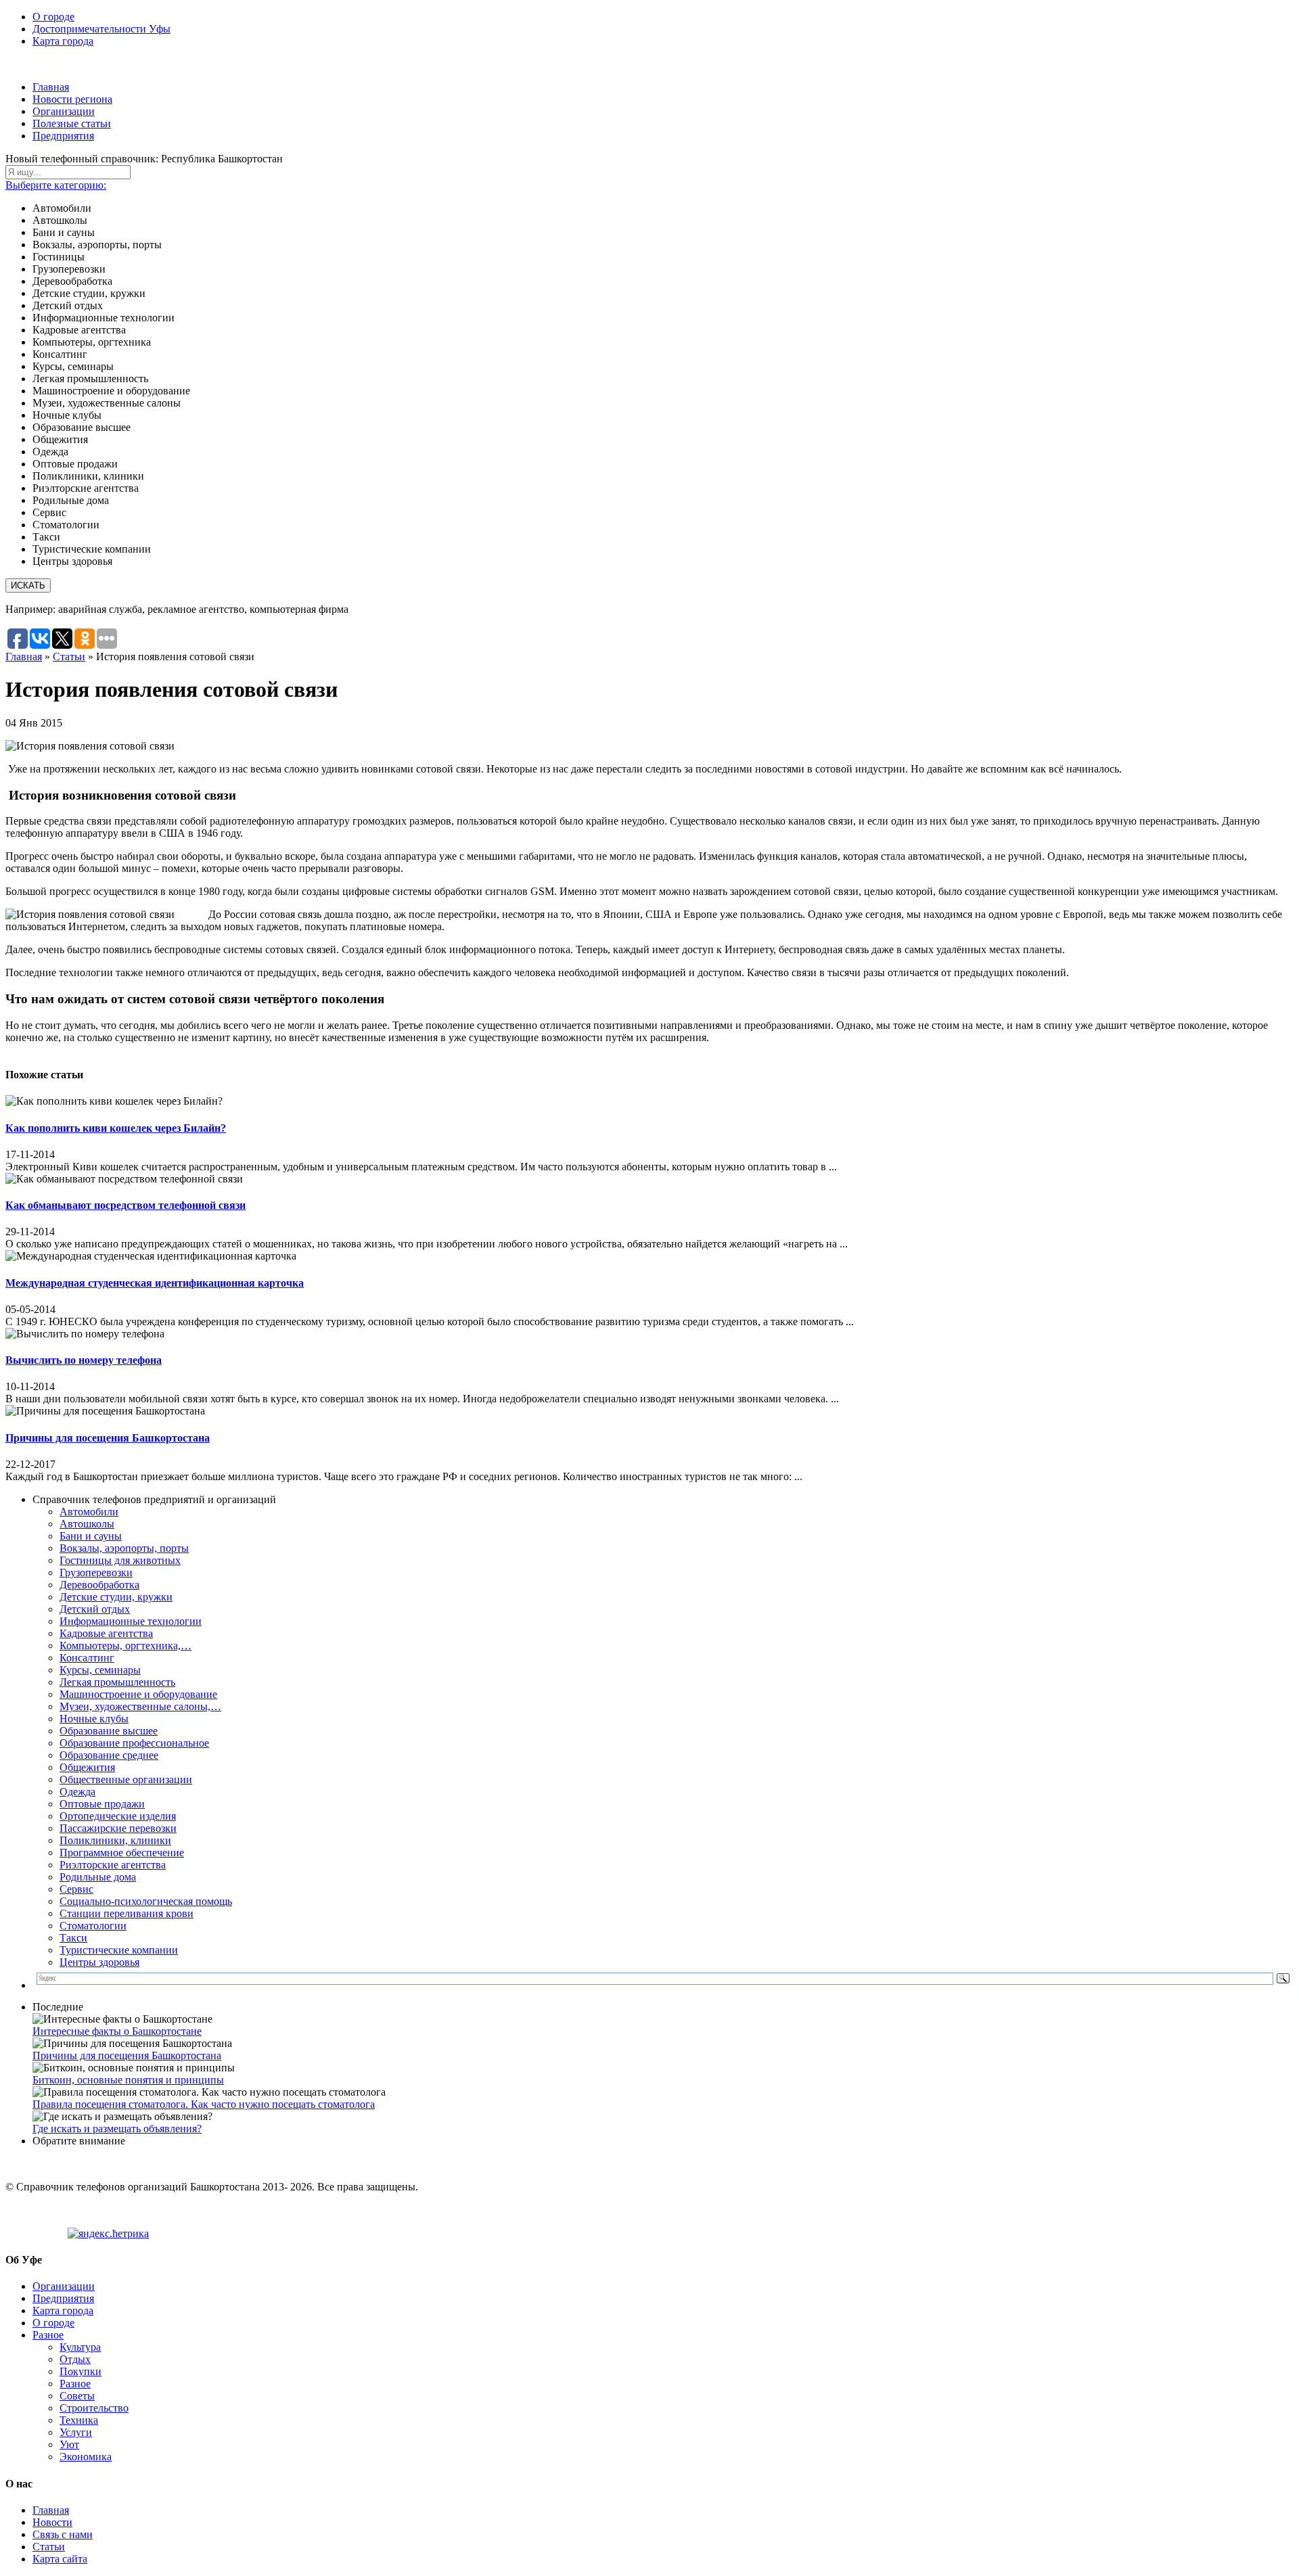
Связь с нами (63, 2534)
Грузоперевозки (96, 1572)
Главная (51, 87)
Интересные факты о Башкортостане (117, 2031)
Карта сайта (60, 2559)
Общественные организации (126, 1779)
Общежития (87, 1767)
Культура (80, 2347)
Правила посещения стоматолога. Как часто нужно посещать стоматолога (204, 2104)
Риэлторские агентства (113, 1865)
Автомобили (89, 1512)
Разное (48, 2335)
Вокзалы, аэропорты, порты (124, 1548)
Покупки (81, 2371)
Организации (64, 111)
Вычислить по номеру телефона (84, 1360)
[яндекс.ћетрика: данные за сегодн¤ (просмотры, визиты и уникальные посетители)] (108, 2234)
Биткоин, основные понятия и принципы (128, 2080)
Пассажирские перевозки (118, 1828)
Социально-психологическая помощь (146, 1901)
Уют (69, 2444)
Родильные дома (98, 1877)
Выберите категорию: (56, 185)
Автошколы (87, 1524)
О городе (53, 17)
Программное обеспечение (122, 1853)
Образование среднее (109, 1755)
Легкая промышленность (117, 1682)
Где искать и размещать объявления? (117, 2129)
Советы (77, 2396)
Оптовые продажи (102, 1804)
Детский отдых (95, 1609)
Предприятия (63, 136)
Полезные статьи (72, 123)
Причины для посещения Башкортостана (108, 1438)
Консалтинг (87, 1658)
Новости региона (72, 99)
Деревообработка (99, 1585)
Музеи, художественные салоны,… (140, 1706)
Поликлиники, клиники (115, 1840)
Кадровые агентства (106, 1633)
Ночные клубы (94, 1719)
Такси (73, 1938)
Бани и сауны (91, 1536)
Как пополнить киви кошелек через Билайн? (116, 1128)
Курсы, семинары (100, 1670)
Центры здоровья (99, 1962)
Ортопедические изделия (118, 1816)
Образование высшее (109, 1731)
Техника (79, 2420)
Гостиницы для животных (120, 1560)
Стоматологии (93, 1926)
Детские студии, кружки (116, 1597)
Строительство (94, 2408)
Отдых (75, 2359)
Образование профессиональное (134, 1743)
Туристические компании (119, 1950)
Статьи (69, 657)
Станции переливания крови (127, 1913)
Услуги (76, 2432)
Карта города (63, 41)
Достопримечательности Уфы (101, 29)
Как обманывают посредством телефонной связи (126, 1205)
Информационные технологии (131, 1621)
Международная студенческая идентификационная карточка (155, 1283)
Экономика (86, 2457)
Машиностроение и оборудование (138, 1694)
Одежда (77, 1792)
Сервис (76, 1889)
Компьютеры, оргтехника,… (126, 1646)
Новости (52, 2522)
